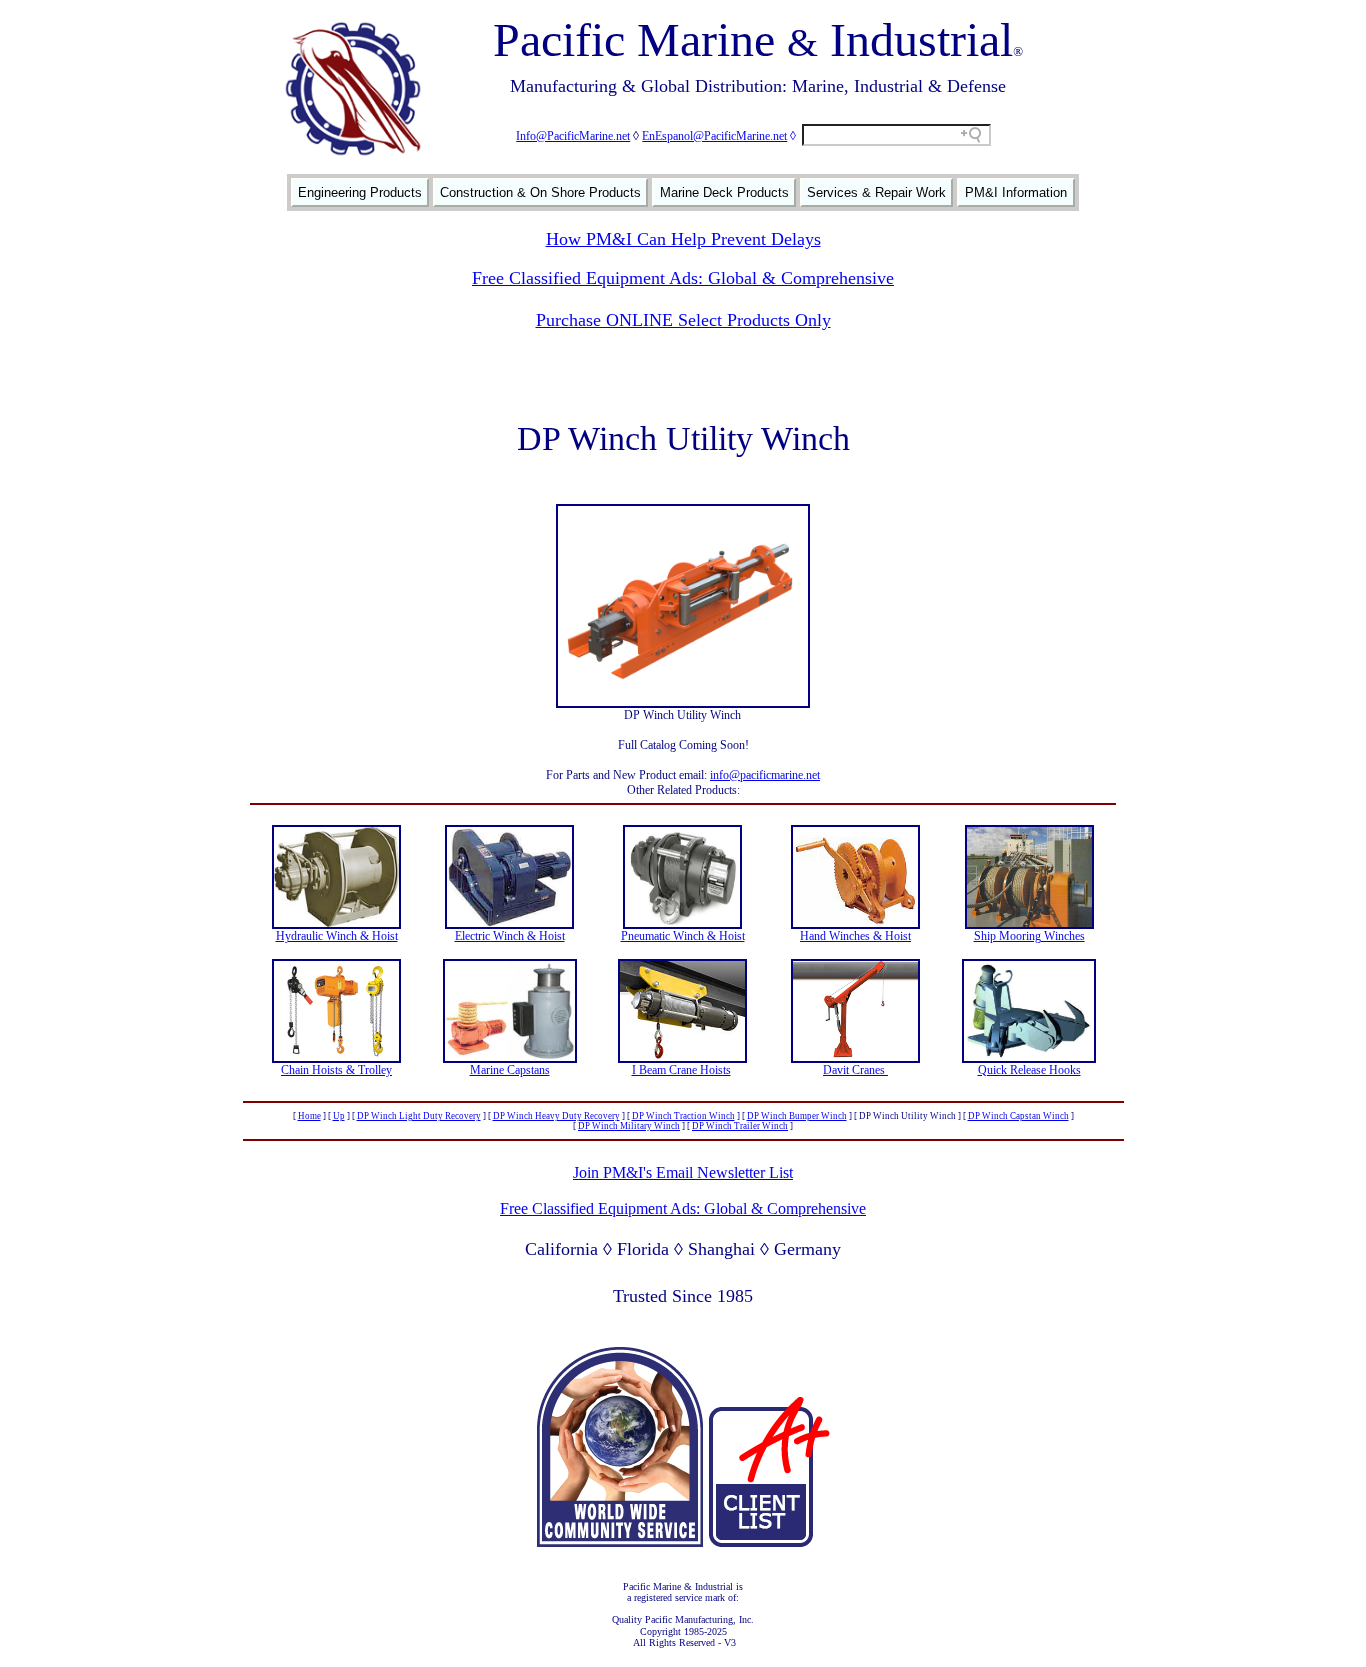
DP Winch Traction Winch (683, 1116)
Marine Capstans (510, 1070)
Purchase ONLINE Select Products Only (683, 320)
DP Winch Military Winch (629, 1126)
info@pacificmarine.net (765, 775)
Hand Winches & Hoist (855, 936)
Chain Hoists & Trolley (336, 1070)
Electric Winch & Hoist (510, 936)
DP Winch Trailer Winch (740, 1126)
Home (309, 1116)
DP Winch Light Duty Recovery (419, 1116)
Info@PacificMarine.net (573, 136)
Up (339, 1116)
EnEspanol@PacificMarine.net (714, 136)
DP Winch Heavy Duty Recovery (556, 1116)
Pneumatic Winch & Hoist (683, 936)
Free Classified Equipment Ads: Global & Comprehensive (683, 278)
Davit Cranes (855, 1070)
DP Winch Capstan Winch (1018, 1116)
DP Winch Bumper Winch (797, 1116)
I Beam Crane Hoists (681, 1070)
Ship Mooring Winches (1029, 936)
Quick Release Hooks (1029, 1070)
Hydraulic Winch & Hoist (337, 936)
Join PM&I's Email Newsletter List (683, 1172)
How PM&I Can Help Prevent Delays (683, 239)
